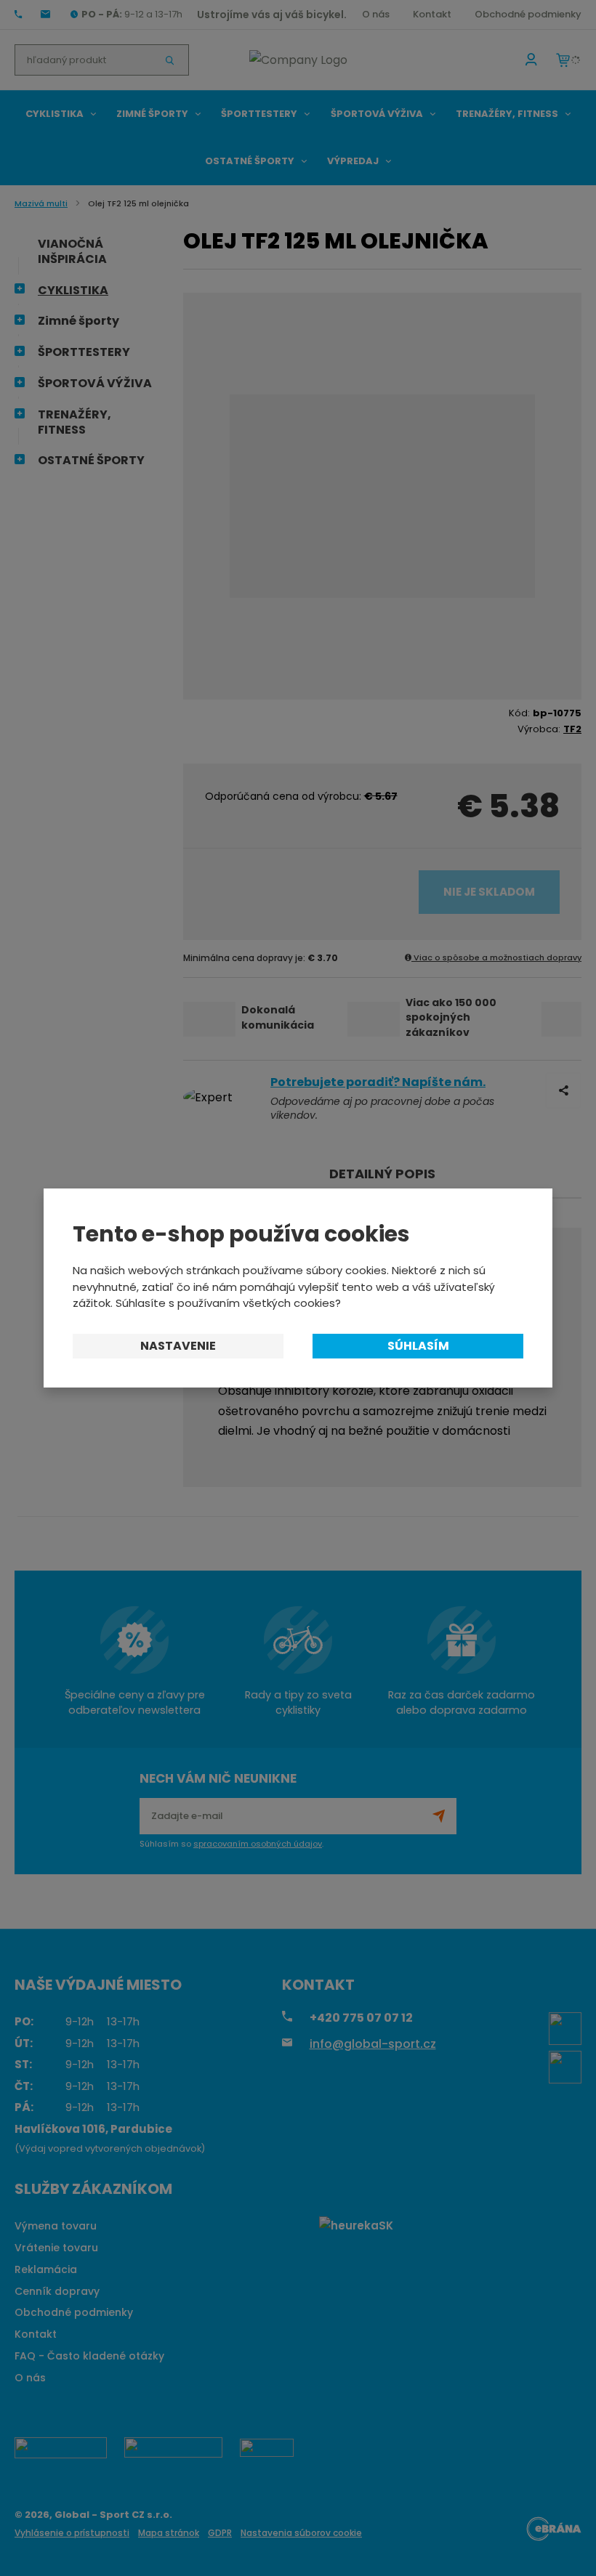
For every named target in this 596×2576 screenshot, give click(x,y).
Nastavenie (178, 1346)
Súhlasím (418, 1346)
